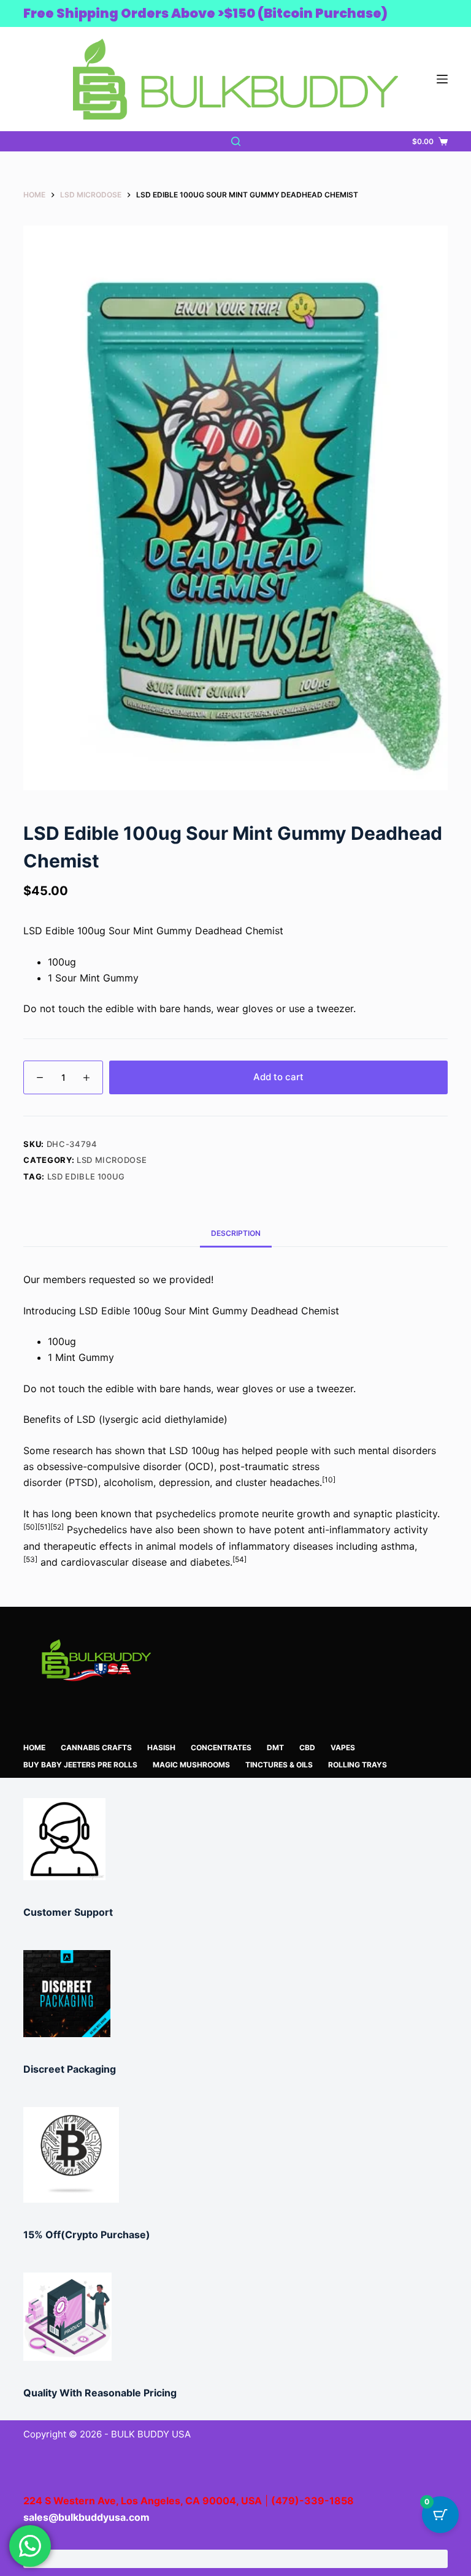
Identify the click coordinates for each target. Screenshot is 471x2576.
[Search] (236, 141)
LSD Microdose (112, 1160)
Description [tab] (236, 1233)
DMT (275, 1747)
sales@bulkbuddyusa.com (86, 2517)
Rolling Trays (358, 1765)
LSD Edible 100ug (86, 1176)
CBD (307, 1747)
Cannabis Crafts (96, 1747)
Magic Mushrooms (191, 1765)
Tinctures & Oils (279, 1765)
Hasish (161, 1747)
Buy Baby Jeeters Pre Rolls (80, 1765)
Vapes (343, 1747)
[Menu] (442, 79)
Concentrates (221, 1747)
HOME (34, 1747)
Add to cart (278, 1077)
